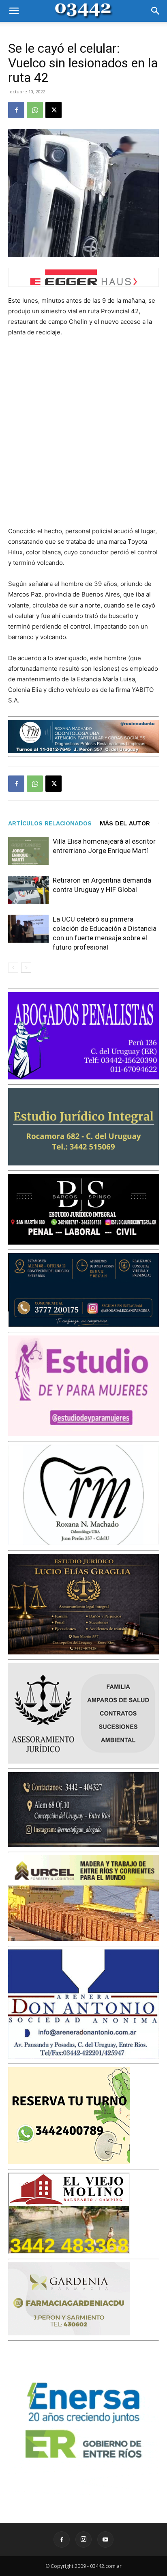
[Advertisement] (83, 432)
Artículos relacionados (50, 823)
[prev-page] (13, 968)
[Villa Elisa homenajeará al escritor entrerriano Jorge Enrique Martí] (28, 851)
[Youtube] (105, 2539)
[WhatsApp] (35, 110)
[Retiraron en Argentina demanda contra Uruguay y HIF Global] (28, 890)
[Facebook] (16, 110)
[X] (54, 110)
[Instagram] (83, 2539)
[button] (14, 11)
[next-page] (26, 968)
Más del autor (125, 823)
